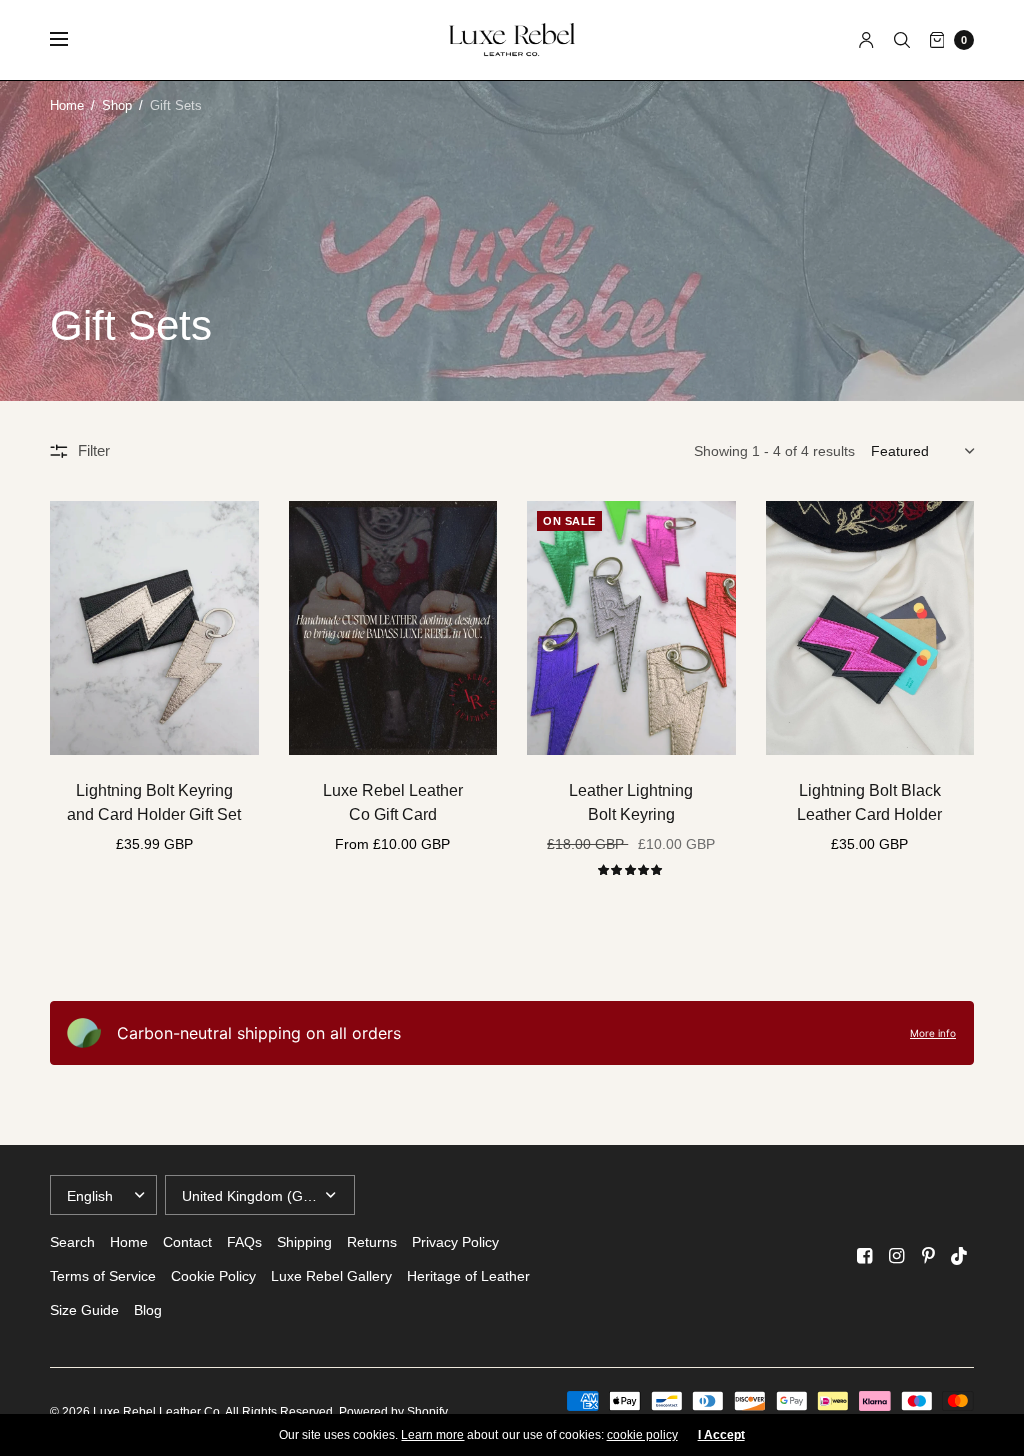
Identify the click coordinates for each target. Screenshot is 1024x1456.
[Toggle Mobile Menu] (72, 40)
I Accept (721, 1435)
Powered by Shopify (393, 1412)
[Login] (866, 40)
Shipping (304, 1242)
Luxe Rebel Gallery (331, 1276)
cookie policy (642, 1435)
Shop (117, 105)
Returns (372, 1242)
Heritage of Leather (468, 1276)
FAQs (244, 1242)
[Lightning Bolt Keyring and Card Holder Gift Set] (154, 628)
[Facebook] (864, 1256)
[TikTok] (960, 1256)
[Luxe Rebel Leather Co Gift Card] (393, 628)
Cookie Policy (213, 1276)
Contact (187, 1242)
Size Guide (84, 1310)
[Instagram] (896, 1256)
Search (72, 1242)
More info (933, 1033)
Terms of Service (103, 1276)
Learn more (432, 1435)
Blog (148, 1310)
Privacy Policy (455, 1242)
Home (67, 105)
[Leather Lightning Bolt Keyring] (631, 628)
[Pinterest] (928, 1256)
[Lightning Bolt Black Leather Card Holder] (870, 628)
